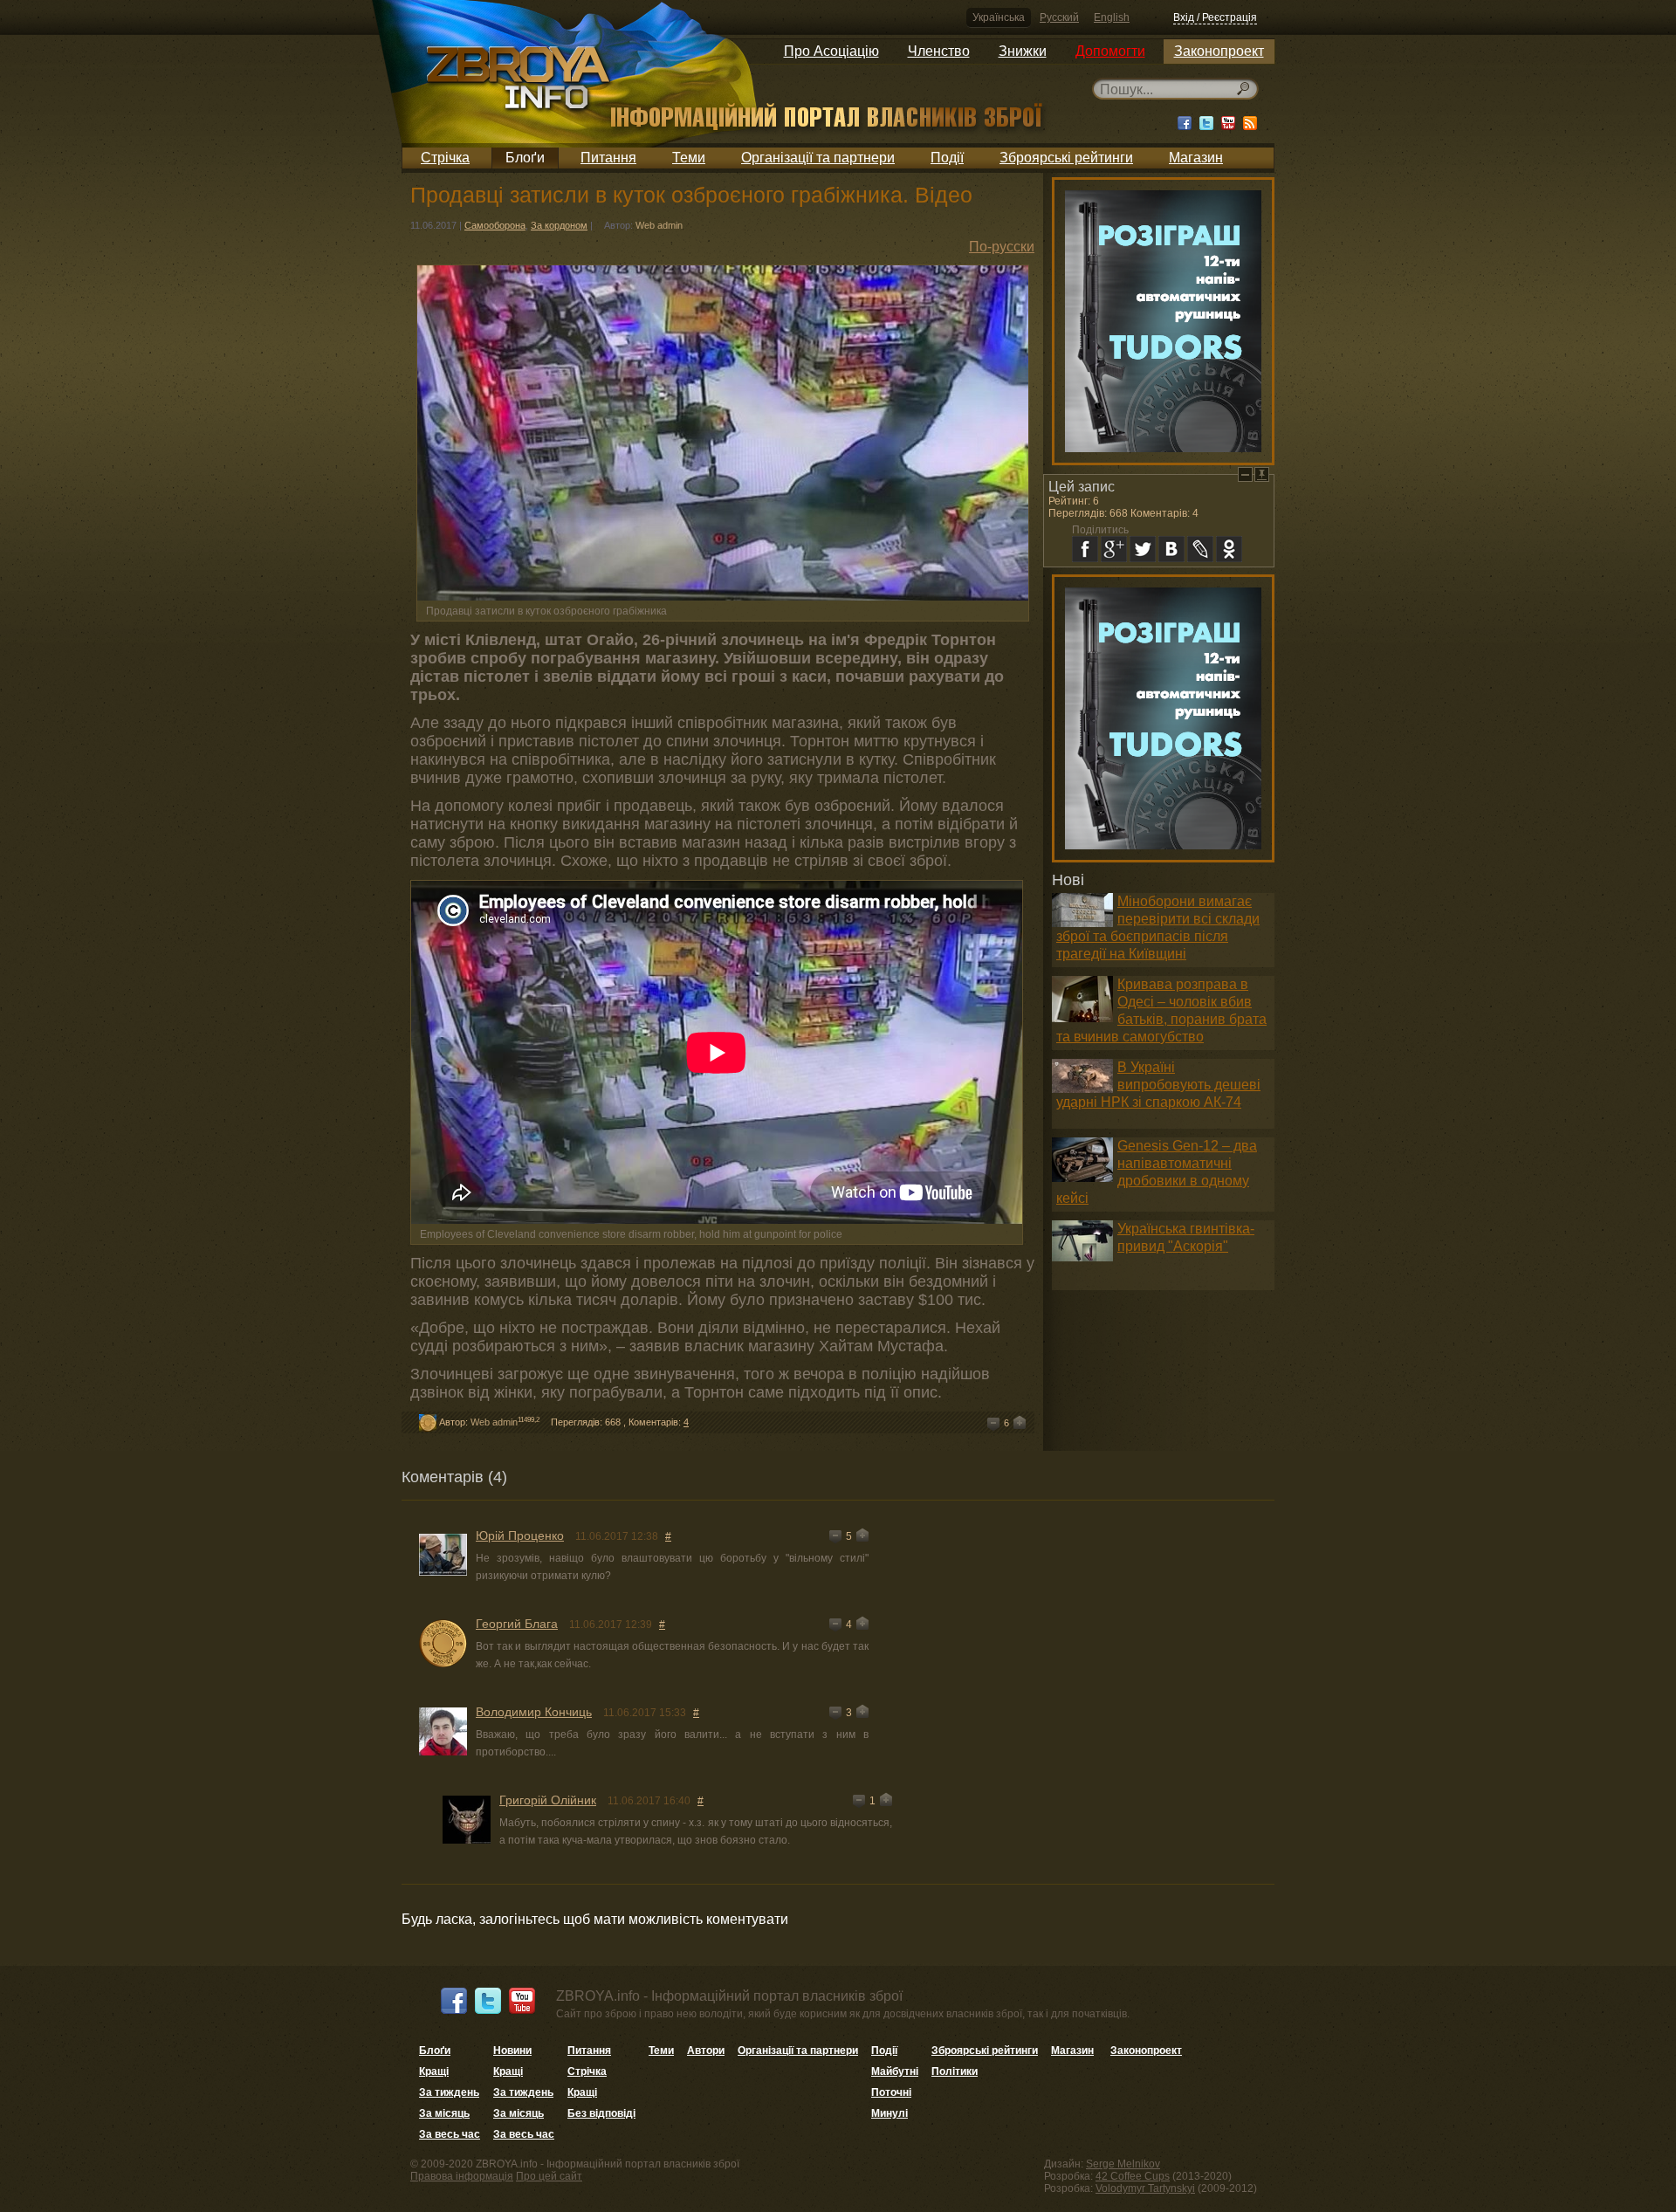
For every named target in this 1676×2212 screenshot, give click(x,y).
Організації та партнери (818, 158)
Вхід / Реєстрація (1215, 17)
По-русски (1002, 247)
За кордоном (559, 225)
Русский (1059, 17)
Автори (706, 2051)
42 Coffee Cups (1133, 2176)
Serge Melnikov (1123, 2164)
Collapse (1245, 474)
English (1112, 17)
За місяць (444, 2113)
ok (1229, 549)
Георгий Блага (517, 1624)
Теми (689, 158)
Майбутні (895, 2071)
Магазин (1196, 158)
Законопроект (1219, 51)
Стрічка (445, 158)
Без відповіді (601, 2113)
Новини (512, 2051)
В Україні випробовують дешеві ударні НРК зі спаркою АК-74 (1158, 1085)
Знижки (1023, 51)
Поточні (891, 2092)
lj (1200, 549)
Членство (939, 51)
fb (1085, 549)
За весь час (450, 2134)
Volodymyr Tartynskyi (1145, 2188)
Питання (608, 158)
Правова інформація (462, 2176)
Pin (1262, 474)
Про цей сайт (549, 2176)
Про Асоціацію (831, 51)
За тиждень (449, 2092)
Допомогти (1110, 51)
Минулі (890, 2113)
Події (947, 158)
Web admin (659, 225)
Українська (999, 17)
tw (1143, 549)
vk (1171, 549)
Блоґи (525, 158)
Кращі (434, 2071)
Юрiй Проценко (520, 1535)
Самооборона (495, 225)
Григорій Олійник (548, 1800)
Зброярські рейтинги (1066, 158)
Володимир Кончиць (534, 1712)
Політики (955, 2071)
